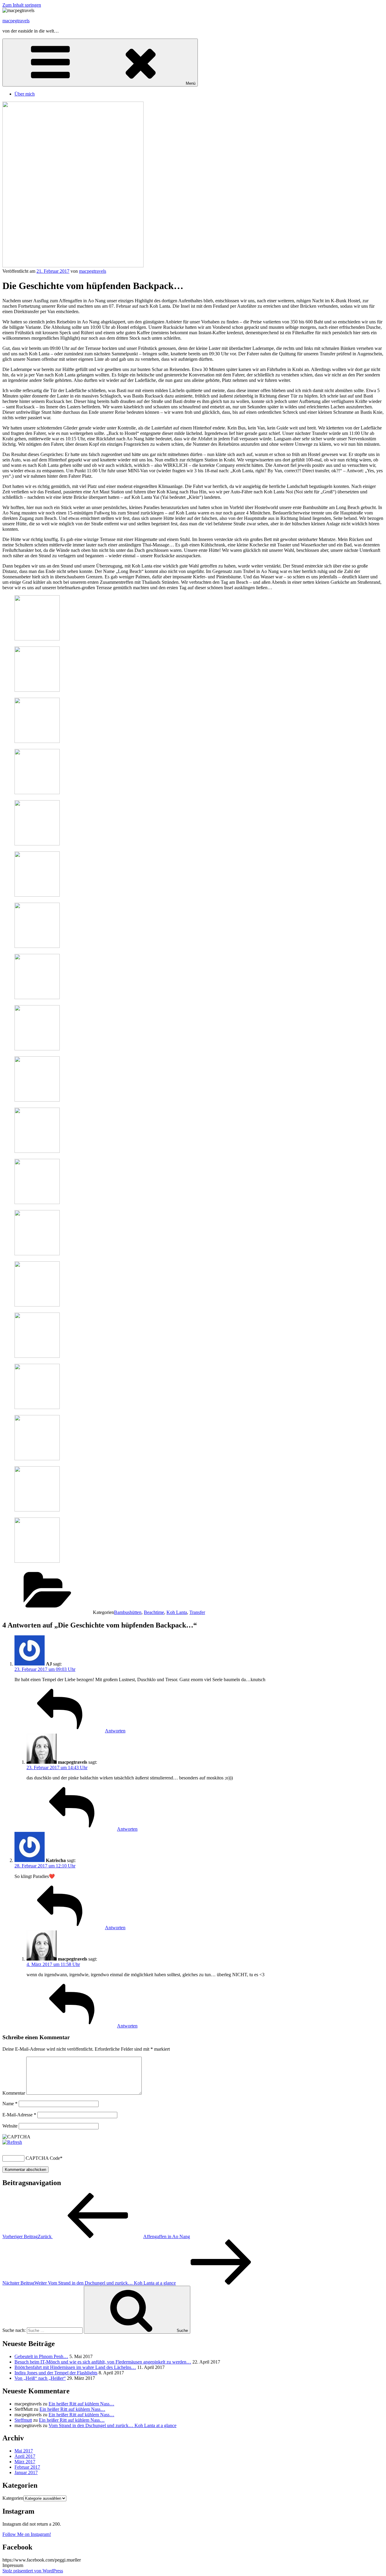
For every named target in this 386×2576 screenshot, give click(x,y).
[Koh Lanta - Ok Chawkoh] (37, 1049)
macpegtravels (16, 21)
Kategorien (13, 2498)
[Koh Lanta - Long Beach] (37, 1254)
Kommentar (14, 2093)
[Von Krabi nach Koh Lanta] (37, 639)
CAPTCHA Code (43, 2158)
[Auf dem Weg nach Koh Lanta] (37, 844)
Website (10, 2126)
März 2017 (25, 2462)
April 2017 (25, 2456)
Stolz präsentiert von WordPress (33, 2571)
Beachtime (154, 1612)
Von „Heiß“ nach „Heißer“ (40, 2378)
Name (10, 2104)
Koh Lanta (177, 1612)
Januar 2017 (26, 2472)
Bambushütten (128, 1612)
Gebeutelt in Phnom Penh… (41, 2356)
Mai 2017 (24, 2451)
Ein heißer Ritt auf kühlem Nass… (81, 2404)
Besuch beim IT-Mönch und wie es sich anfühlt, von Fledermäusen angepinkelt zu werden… (103, 2362)
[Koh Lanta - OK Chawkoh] (37, 895)
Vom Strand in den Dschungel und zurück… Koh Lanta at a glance (112, 2425)
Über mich (25, 94)
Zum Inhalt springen (22, 5)
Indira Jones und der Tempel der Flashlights (56, 2373)
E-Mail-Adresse (19, 2115)
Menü (191, 83)
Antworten (115, 1731)
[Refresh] (12, 2142)
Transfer (197, 1612)
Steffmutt (23, 2420)
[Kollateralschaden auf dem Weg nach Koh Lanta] (37, 741)
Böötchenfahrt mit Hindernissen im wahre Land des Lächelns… (75, 2367)
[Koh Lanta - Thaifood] (37, 1407)
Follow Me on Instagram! (27, 2534)
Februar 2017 (27, 2467)
